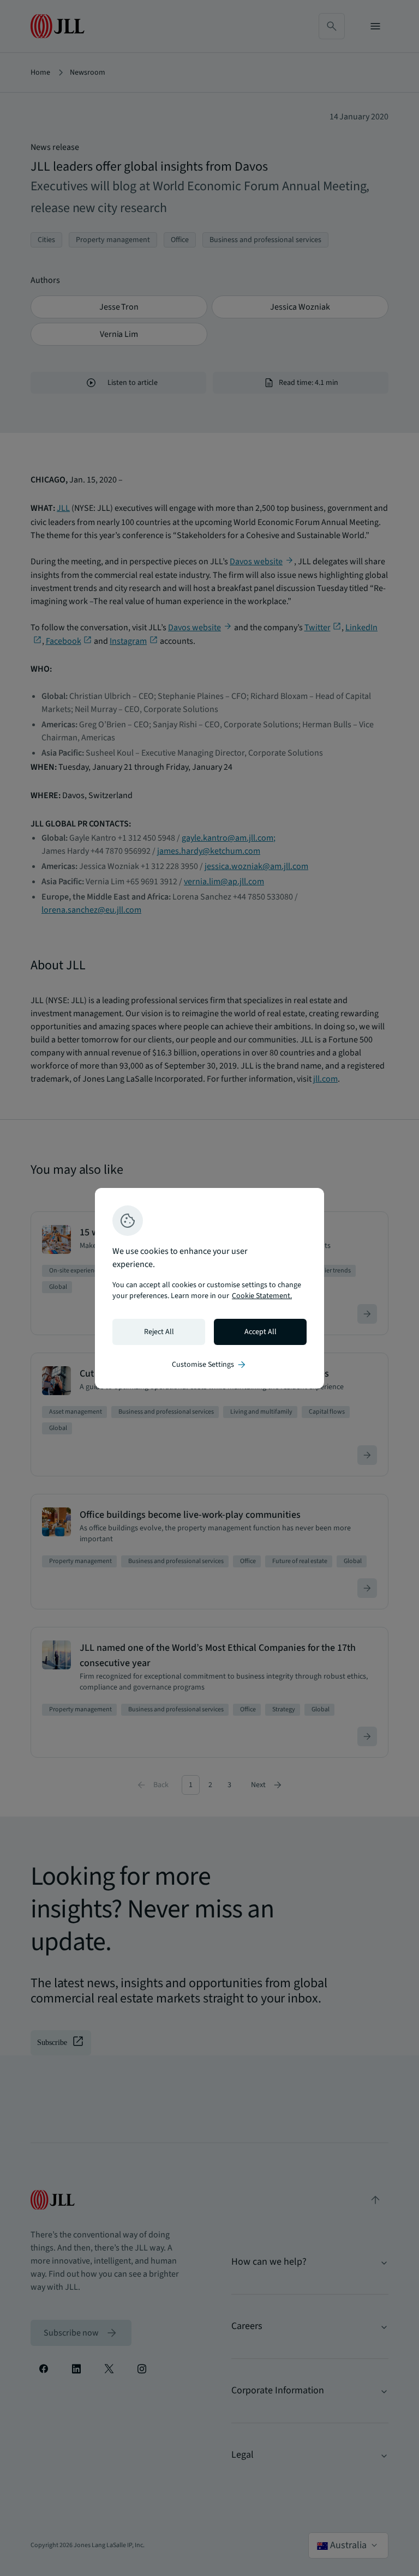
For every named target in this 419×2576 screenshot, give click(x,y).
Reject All (159, 1332)
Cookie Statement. (262, 1296)
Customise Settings (209, 1365)
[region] (209, 1288)
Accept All (261, 1332)
